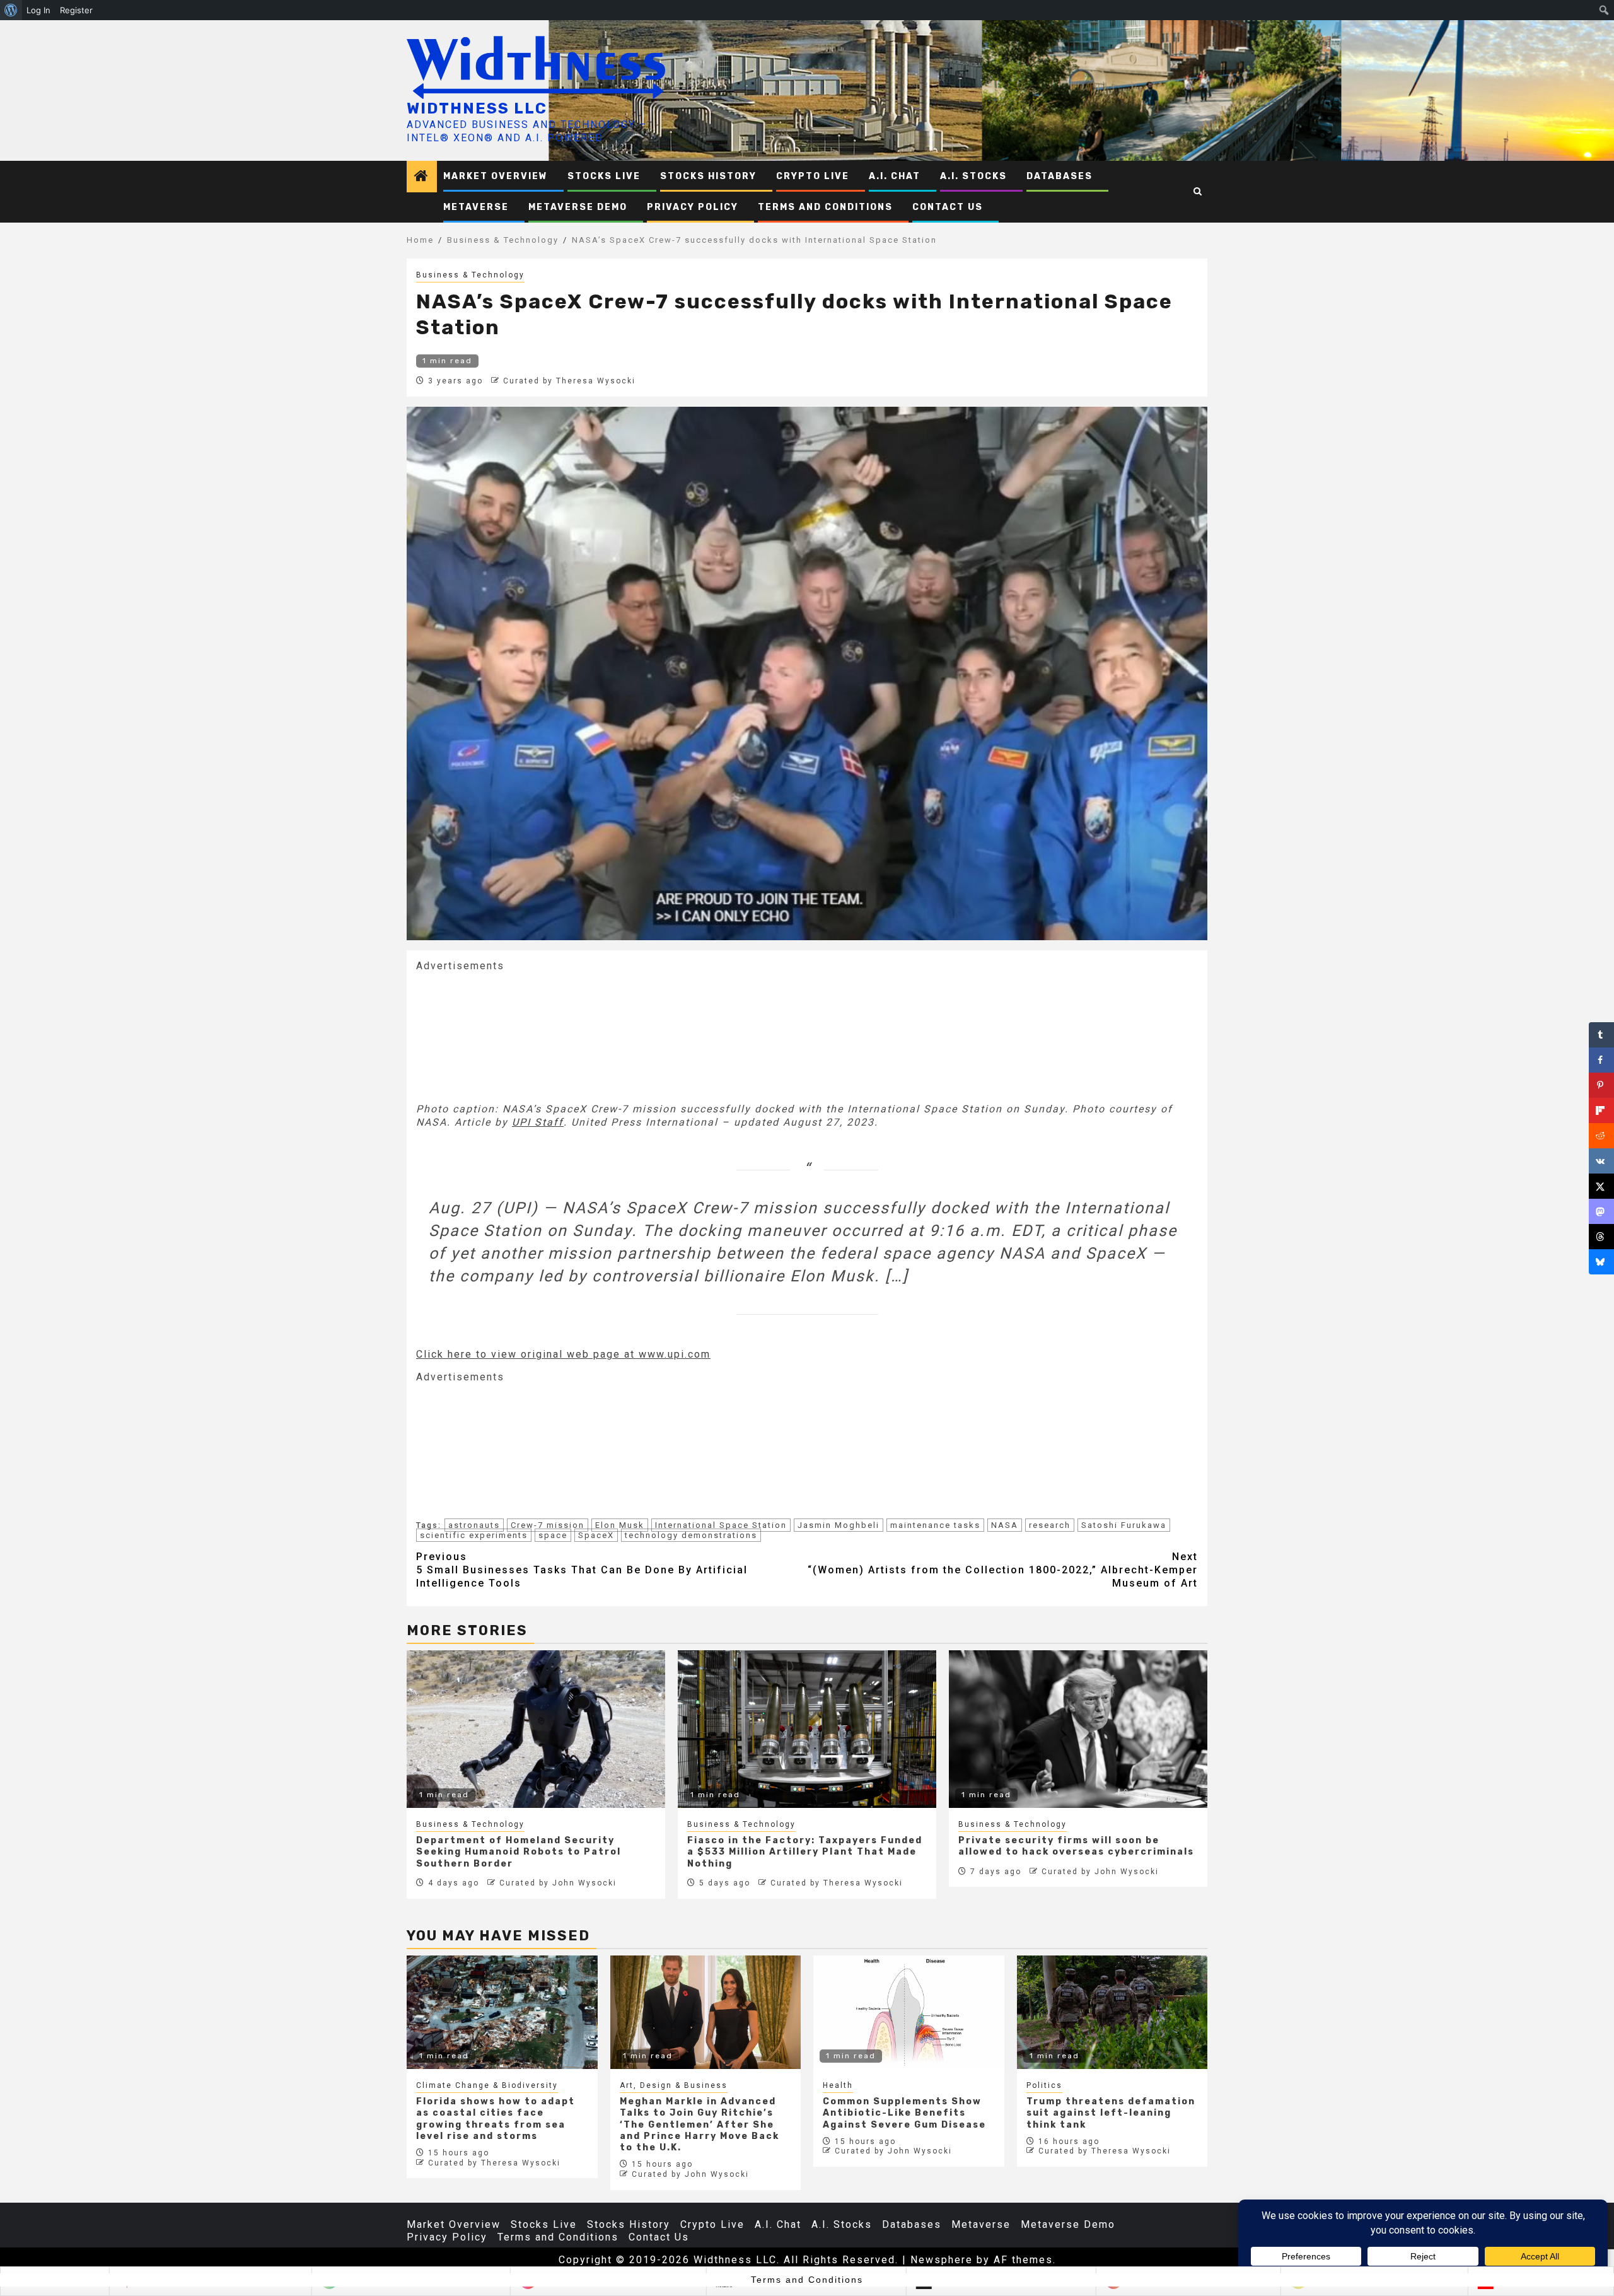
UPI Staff (538, 1122)
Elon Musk (620, 1525)
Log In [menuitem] (38, 10)
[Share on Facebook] (1601, 1060)
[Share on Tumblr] (1601, 1035)
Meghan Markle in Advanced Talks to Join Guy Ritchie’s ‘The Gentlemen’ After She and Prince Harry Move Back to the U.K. (700, 2124)
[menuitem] (11, 10)
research (1050, 1525)
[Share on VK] (1601, 1161)
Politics (1044, 2085)
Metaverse (476, 207)
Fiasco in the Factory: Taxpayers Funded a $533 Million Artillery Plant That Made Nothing (805, 1852)
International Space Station (721, 1525)
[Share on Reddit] (1601, 1136)
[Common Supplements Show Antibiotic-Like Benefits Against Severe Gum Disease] (909, 2012)
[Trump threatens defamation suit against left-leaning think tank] (1112, 2012)
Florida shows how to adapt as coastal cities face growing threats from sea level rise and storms (496, 2119)
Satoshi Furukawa (1124, 1525)
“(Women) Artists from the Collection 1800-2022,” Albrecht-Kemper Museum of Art (1003, 1570)
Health (838, 2085)
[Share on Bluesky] (1601, 1262)
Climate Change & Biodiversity (487, 2085)
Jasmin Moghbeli (839, 1525)
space (553, 1535)
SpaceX (596, 1535)
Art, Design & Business (674, 2085)
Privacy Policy (693, 207)
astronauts (474, 1525)
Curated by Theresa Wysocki (569, 381)
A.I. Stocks (973, 176)
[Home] (422, 177)
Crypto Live (813, 176)
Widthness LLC (477, 108)
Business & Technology (470, 275)
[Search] (1198, 192)
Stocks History (708, 176)
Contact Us (948, 207)
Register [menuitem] (76, 10)
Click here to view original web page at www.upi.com (563, 1354)
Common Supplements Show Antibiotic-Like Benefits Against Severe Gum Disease (904, 2113)
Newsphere (942, 2260)
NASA (1005, 1525)
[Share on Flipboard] (1601, 1110)
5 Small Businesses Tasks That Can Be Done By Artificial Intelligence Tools (582, 1570)
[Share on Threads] (1601, 1237)
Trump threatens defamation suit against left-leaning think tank (1111, 2113)
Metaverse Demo (578, 207)
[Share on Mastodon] (1601, 1211)
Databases (1060, 176)
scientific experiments (474, 1535)
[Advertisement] (511, 1036)
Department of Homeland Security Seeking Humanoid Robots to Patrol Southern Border (519, 1852)
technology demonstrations (691, 1535)
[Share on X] (1601, 1186)
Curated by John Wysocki (558, 1883)
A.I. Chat (895, 176)
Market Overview (496, 176)
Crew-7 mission (548, 1525)
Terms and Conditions (825, 207)
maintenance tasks (935, 1525)
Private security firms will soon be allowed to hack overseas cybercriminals (1076, 1846)
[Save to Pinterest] (1601, 1085)
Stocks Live (604, 176)
